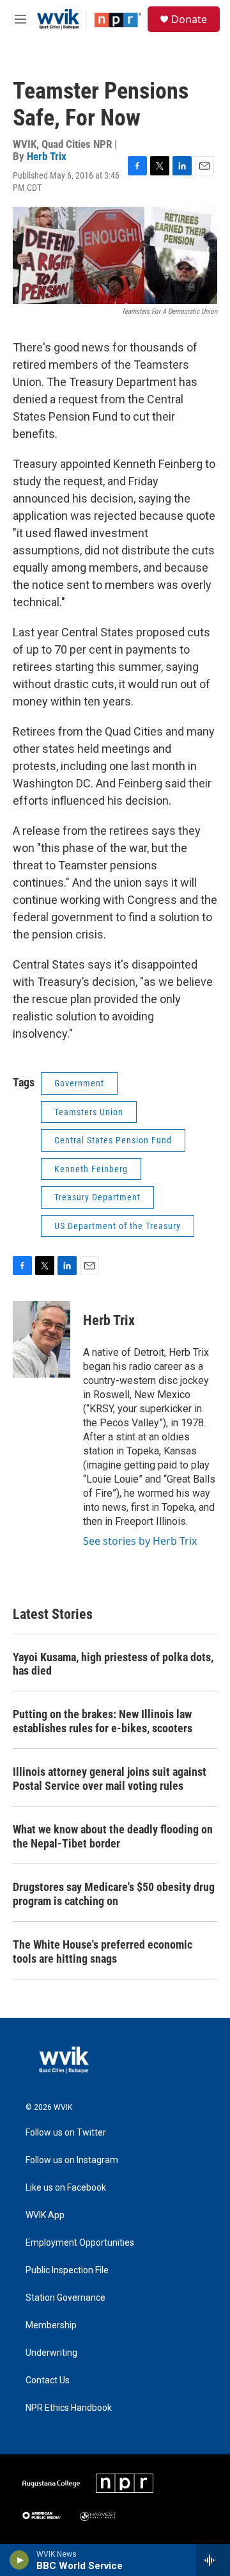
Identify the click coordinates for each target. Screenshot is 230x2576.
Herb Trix (47, 156)
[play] (19, 2560)
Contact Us (48, 2380)
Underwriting (51, 2353)
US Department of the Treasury (118, 1226)
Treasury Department (97, 1197)
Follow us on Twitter (66, 2133)
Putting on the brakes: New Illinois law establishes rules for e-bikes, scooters (103, 1721)
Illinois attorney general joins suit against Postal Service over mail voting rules (110, 1779)
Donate (189, 19)
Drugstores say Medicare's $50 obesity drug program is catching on (114, 1894)
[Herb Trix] (42, 1339)
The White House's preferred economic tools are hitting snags (103, 1952)
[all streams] (213, 2560)
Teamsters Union (89, 1112)
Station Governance (65, 2298)
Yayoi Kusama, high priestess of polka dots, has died (113, 1664)
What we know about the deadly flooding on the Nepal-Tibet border (113, 1836)
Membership (51, 2325)
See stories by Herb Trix (140, 1541)
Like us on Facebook (66, 2188)
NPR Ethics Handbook (69, 2408)
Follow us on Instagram (72, 2160)
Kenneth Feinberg (91, 1169)
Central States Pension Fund (113, 1140)
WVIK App (45, 2215)
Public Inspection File (67, 2270)
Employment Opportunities (80, 2243)
